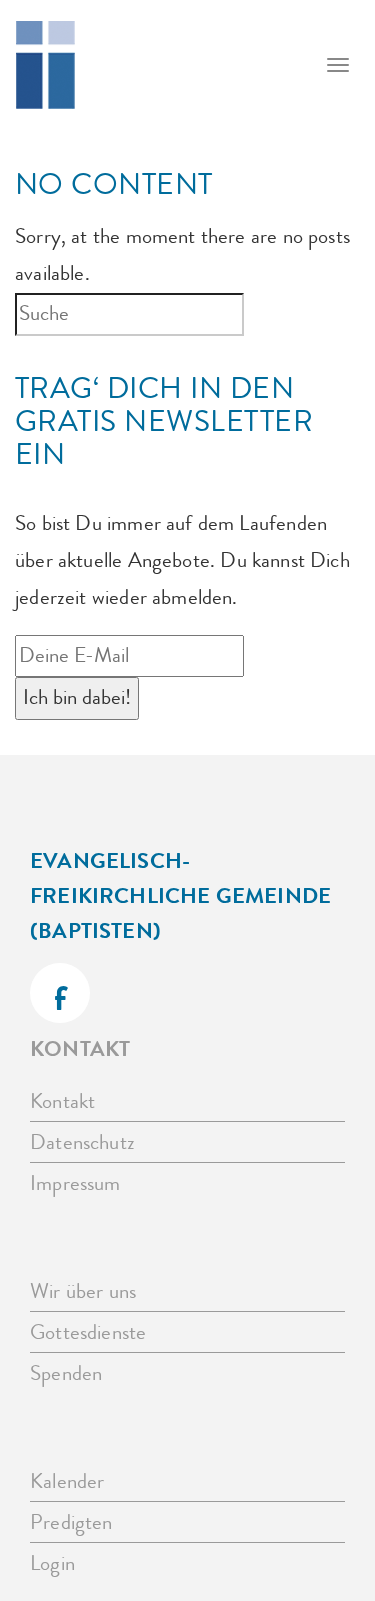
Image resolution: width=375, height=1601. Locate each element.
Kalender (67, 1481)
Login (52, 1563)
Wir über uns (83, 1291)
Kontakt (62, 1101)
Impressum (75, 1183)
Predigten (71, 1522)
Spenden (66, 1373)
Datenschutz (82, 1142)
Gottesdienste (88, 1332)
